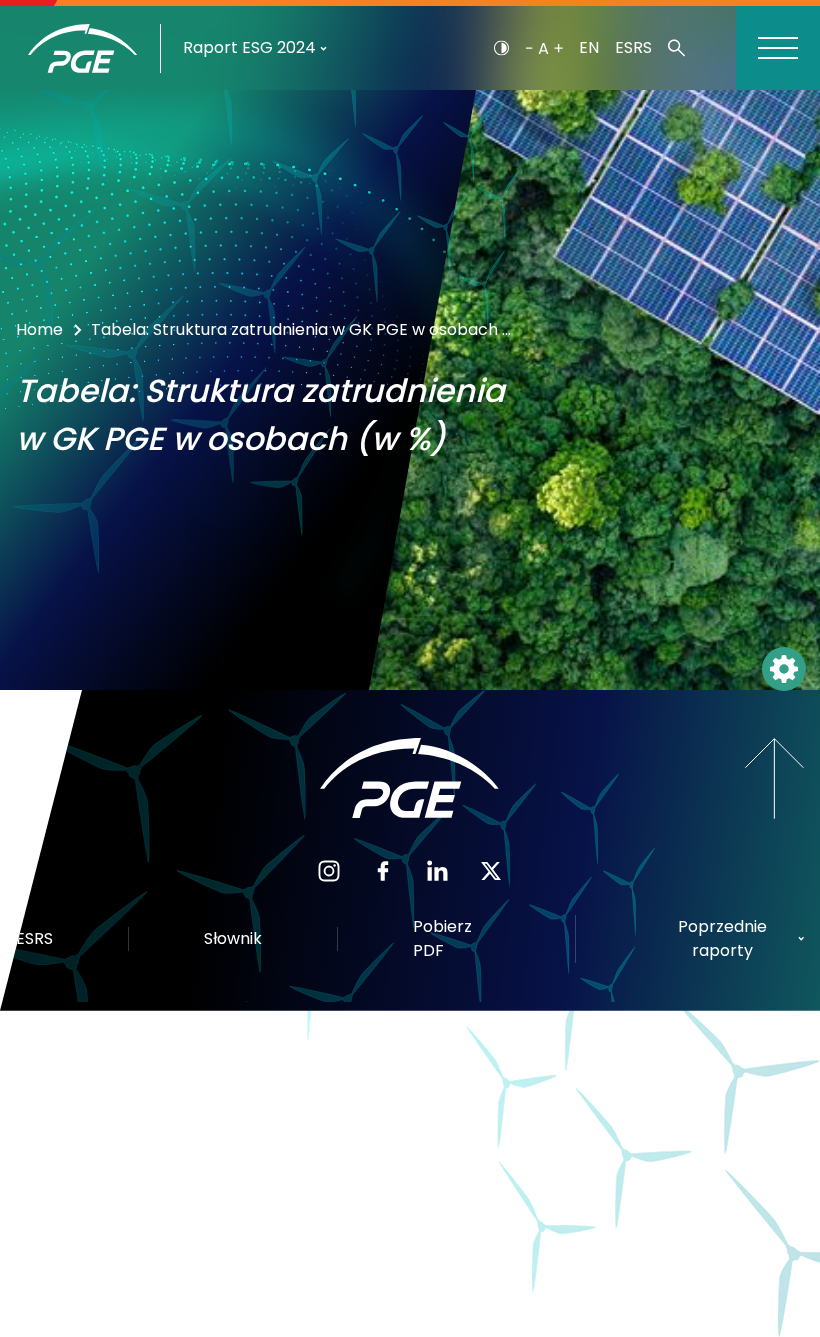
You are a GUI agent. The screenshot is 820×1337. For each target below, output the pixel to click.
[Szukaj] (677, 48)
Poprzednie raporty (722, 938)
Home (39, 329)
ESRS (633, 47)
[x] (491, 869)
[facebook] (383, 869)
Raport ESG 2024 (249, 47)
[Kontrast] (501, 48)
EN (589, 47)
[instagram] (329, 869)
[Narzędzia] (784, 669)
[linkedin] (437, 869)
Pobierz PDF (442, 938)
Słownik (233, 938)
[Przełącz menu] (778, 48)
